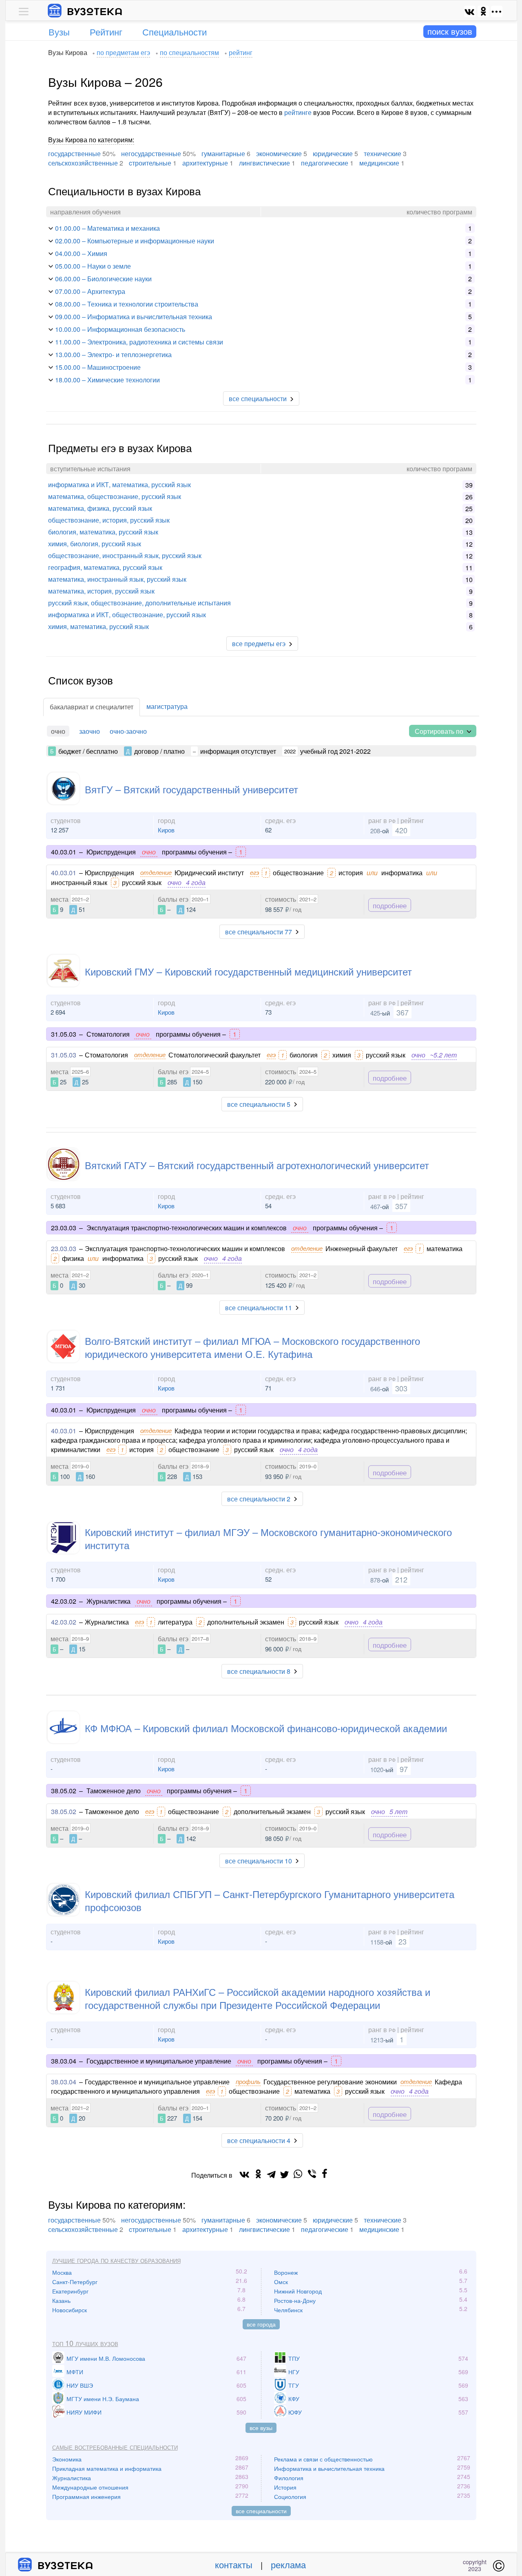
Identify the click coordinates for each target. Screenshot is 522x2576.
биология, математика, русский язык (103, 532)
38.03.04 (64, 2082)
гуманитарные (223, 153)
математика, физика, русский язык (100, 508)
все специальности (258, 398)
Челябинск (288, 2310)
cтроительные (150, 163)
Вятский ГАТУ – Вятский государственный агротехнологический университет (257, 1165)
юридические (333, 153)
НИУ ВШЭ (80, 2385)
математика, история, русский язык (101, 591)
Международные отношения (90, 2487)
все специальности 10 (259, 1861)
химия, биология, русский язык (95, 544)
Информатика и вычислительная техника (329, 2468)
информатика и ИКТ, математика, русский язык (119, 485)
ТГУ (294, 2385)
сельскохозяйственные (83, 163)
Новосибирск (70, 2310)
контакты (234, 2564)
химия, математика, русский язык (98, 626)
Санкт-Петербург (75, 2282)
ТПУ (294, 2358)
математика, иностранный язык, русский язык (117, 579)
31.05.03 (64, 1055)
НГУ (294, 2372)
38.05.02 (64, 1811)
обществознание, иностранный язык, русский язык (125, 555)
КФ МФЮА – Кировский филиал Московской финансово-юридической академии (266, 1728)
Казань (61, 2300)
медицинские (379, 163)
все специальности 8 (259, 1671)
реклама (288, 2564)
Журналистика (72, 2478)
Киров (166, 830)
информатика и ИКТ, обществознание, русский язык (127, 615)
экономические (279, 153)
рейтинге (298, 112)
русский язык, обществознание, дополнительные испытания (139, 603)
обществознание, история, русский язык (109, 520)
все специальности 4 (259, 2140)
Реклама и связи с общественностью (323, 2459)
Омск (281, 2282)
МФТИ (75, 2372)
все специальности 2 (259, 1499)
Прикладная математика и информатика (107, 2468)
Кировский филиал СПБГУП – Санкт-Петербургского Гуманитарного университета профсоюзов (270, 1900)
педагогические (325, 163)
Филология (289, 2478)
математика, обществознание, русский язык (115, 496)
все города (261, 2324)
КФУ (294, 2399)
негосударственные (151, 153)
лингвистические (264, 163)
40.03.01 (64, 873)
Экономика (67, 2459)
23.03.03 (64, 1248)
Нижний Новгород (298, 2291)
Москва (62, 2272)
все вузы (261, 2428)
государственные (74, 153)
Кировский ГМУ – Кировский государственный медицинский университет (248, 971)
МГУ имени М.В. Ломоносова (106, 2358)
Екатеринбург (70, 2291)
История (285, 2487)
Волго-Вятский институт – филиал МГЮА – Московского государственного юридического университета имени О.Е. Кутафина (252, 1347)
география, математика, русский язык (105, 567)
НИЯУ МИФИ (84, 2412)
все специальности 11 (259, 1308)
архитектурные (205, 163)
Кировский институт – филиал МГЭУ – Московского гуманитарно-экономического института (268, 1538)
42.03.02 (64, 1622)
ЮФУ (295, 2412)
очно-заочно (128, 731)
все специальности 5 (259, 1104)
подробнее (390, 905)
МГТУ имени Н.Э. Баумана (103, 2399)
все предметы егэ (259, 643)
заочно (90, 731)
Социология (290, 2497)
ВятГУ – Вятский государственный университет (191, 789)
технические (383, 153)
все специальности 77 (259, 932)
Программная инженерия (86, 2497)
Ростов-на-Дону (295, 2300)
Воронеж (286, 2272)
